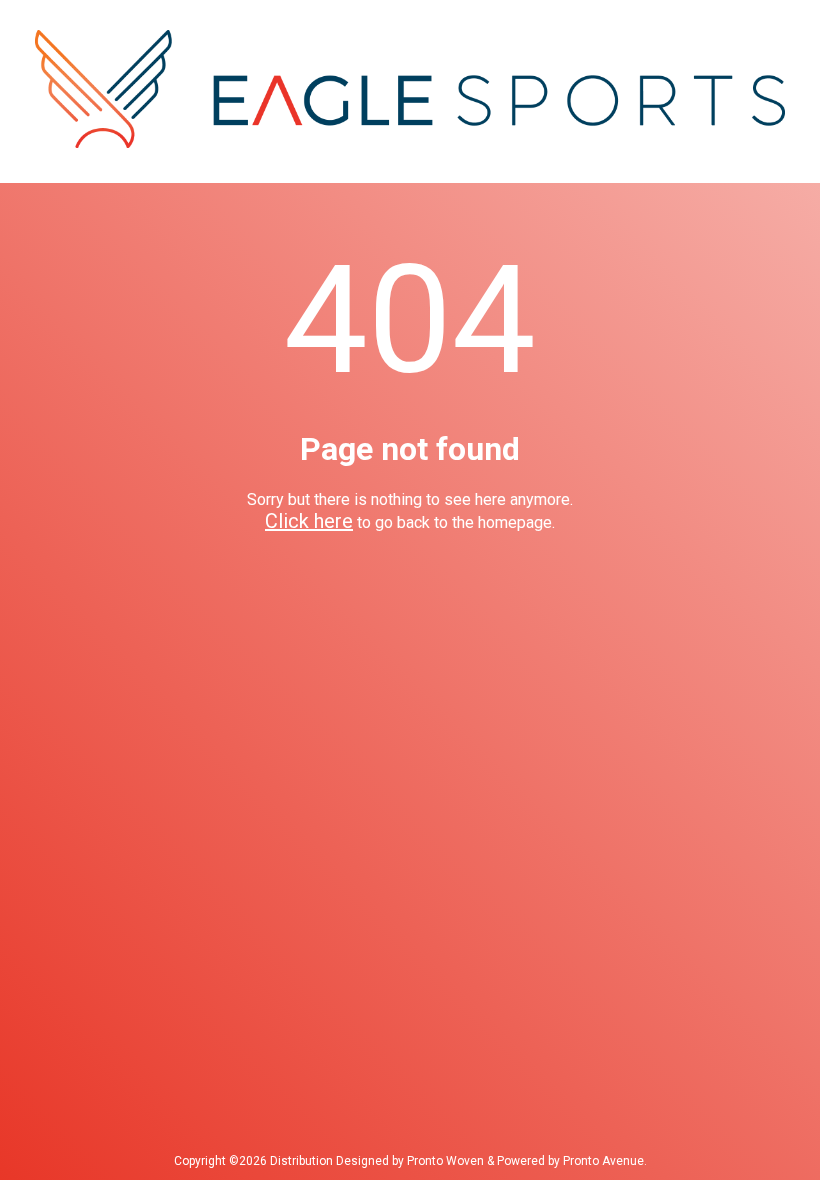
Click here (309, 521)
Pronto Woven (445, 1161)
